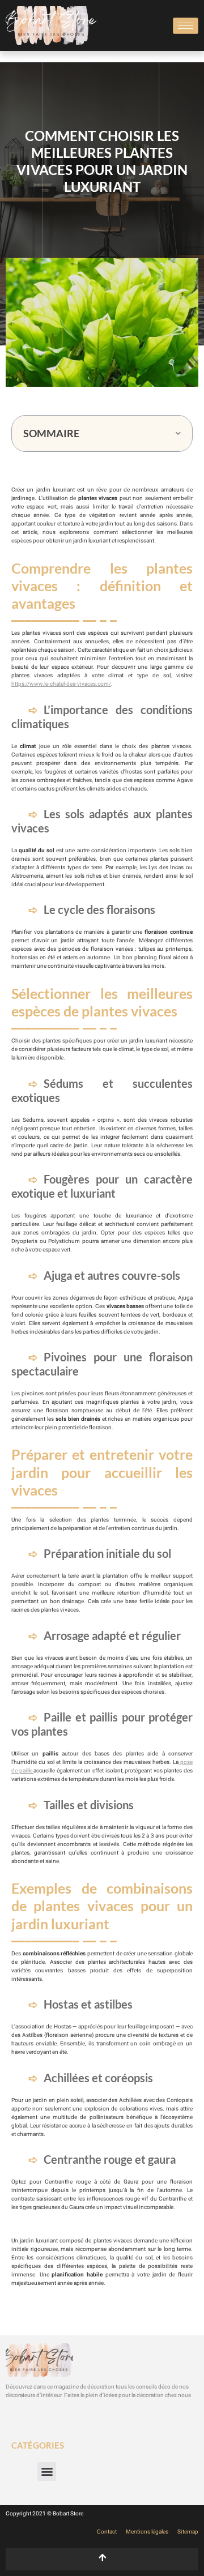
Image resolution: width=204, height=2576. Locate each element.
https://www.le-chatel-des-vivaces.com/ (61, 684)
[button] (178, 433)
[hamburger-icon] (186, 26)
